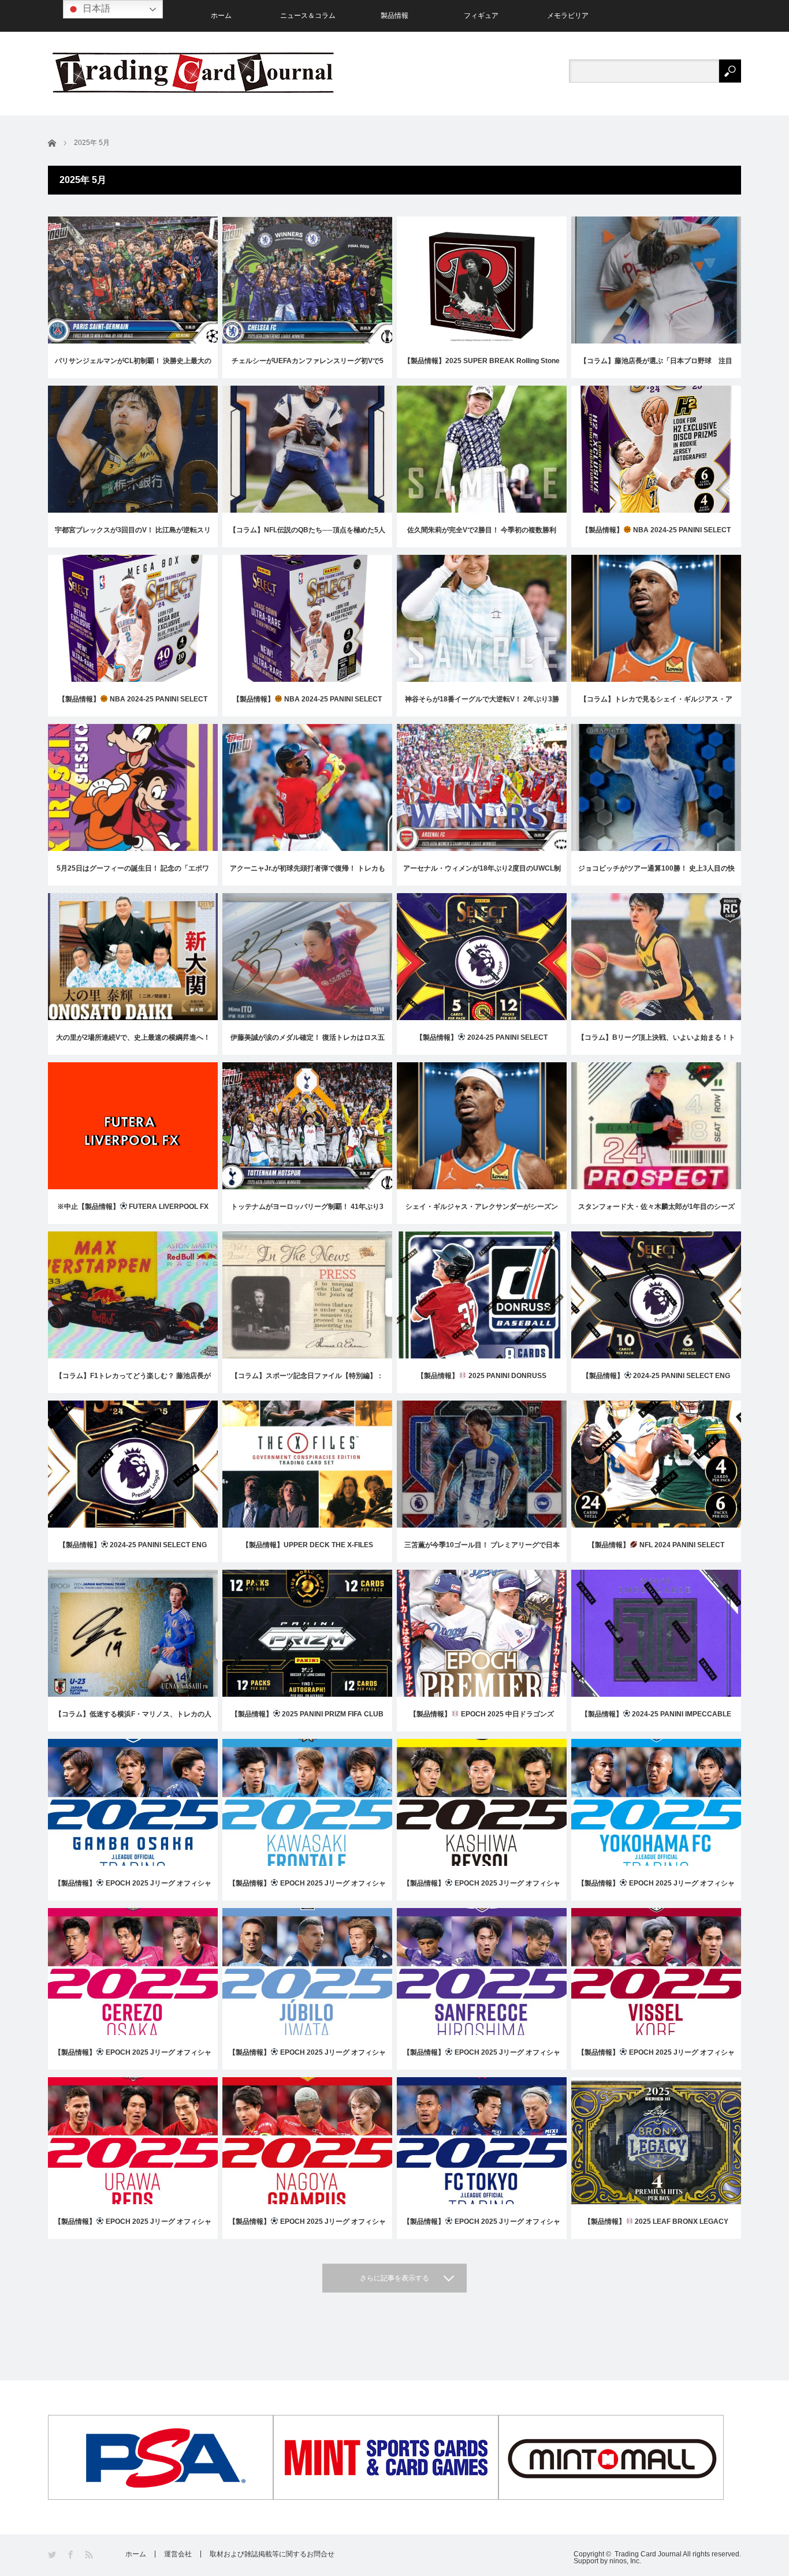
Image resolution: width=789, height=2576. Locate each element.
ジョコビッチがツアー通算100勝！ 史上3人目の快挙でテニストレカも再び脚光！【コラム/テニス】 (656, 875)
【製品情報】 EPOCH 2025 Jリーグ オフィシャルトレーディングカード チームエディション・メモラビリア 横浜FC (656, 1890)
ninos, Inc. (625, 2561)
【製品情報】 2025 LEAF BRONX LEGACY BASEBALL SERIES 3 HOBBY (656, 2228)
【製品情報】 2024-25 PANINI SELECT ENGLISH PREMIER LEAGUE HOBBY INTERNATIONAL (482, 1044)
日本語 (95, 8)
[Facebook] (71, 2555)
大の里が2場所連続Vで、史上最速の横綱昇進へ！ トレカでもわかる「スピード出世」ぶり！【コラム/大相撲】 (133, 1044)
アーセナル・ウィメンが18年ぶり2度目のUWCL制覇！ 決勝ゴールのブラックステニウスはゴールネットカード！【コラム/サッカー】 (482, 875)
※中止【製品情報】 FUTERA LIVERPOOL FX (133, 1207)
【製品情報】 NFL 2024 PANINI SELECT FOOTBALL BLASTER (656, 1552)
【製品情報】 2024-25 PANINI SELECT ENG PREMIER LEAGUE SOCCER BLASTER (133, 1552)
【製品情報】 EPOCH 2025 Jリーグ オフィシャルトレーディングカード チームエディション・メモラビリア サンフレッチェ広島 (482, 2059)
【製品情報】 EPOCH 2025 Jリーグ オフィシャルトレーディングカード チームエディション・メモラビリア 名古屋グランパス (307, 2228)
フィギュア (481, 16)
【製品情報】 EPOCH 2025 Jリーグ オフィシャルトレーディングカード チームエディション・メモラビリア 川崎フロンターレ (307, 1890)
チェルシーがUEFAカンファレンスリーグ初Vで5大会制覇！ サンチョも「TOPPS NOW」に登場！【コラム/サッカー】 (308, 367)
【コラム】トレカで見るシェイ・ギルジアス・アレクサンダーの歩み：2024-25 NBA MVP (656, 706)
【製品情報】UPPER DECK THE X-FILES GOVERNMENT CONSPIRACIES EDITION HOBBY (307, 1552)
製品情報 (394, 16)
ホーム (221, 16)
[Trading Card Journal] (193, 72)
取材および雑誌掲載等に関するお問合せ (272, 2554)
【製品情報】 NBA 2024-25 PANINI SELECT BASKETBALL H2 (656, 537)
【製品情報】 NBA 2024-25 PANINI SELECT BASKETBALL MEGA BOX (133, 706)
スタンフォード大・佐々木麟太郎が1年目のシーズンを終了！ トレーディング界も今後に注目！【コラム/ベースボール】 (656, 1213)
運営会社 (178, 2554)
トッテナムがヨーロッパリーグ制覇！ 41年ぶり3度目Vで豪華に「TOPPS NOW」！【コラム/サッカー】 (307, 1213)
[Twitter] (53, 2555)
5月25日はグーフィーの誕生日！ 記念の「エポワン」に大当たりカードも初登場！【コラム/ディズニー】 (133, 875)
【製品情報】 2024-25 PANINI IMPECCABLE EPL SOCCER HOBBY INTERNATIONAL (656, 1721)
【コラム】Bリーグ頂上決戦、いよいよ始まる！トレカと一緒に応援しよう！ (656, 1044)
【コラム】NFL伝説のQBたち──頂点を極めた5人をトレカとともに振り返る (307, 537)
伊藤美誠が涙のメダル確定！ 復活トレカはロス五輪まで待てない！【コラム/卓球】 (308, 1044)
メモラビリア (568, 16)
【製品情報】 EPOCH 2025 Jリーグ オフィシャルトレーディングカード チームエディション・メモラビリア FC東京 (482, 2228)
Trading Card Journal (648, 2554)
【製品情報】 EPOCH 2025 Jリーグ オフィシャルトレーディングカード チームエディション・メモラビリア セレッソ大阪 (133, 2059)
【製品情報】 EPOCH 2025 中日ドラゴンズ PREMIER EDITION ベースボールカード (482, 1721)
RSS (90, 2555)
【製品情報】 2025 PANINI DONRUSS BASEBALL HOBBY (482, 1382)
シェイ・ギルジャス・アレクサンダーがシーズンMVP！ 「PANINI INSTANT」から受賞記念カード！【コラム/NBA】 (482, 1213)
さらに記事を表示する (394, 2278)
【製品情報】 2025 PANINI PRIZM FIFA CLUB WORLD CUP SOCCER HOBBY (308, 1721)
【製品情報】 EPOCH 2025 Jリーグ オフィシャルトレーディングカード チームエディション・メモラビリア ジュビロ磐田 (307, 2059)
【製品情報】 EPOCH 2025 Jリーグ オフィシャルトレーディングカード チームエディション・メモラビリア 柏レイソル (482, 1890)
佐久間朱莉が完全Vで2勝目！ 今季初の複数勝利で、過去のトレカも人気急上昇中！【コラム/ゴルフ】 (482, 537)
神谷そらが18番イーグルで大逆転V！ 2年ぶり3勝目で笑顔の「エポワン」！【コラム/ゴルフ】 (482, 706)
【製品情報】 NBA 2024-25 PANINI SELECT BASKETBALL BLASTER (307, 706)
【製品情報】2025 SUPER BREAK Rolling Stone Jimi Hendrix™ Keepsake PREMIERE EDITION (482, 367)
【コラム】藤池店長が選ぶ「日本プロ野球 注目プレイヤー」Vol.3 (656, 367)
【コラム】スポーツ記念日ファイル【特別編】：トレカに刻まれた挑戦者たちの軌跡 (307, 1382)
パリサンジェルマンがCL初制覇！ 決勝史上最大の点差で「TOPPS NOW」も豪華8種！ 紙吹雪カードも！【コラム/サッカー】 (133, 367)
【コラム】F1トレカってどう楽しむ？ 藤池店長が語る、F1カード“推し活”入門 (133, 1382)
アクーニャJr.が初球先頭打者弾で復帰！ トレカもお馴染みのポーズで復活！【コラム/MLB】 (308, 875)
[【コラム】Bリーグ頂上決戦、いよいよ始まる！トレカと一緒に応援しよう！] (656, 1006)
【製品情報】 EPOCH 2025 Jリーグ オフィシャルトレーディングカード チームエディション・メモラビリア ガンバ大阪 (133, 1890)
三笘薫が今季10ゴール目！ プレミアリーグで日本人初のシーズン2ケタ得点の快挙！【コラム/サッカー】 (482, 1552)
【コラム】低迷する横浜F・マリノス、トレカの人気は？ (133, 1721)
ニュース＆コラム (308, 16)
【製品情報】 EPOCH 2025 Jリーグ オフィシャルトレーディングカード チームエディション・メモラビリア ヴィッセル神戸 (656, 2059)
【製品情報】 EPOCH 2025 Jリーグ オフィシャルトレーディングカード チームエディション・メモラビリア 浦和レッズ (133, 2228)
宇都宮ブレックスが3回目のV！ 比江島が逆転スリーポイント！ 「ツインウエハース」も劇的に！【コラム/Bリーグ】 (133, 537)
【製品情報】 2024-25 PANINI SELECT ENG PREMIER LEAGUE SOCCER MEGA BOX (656, 1382)
